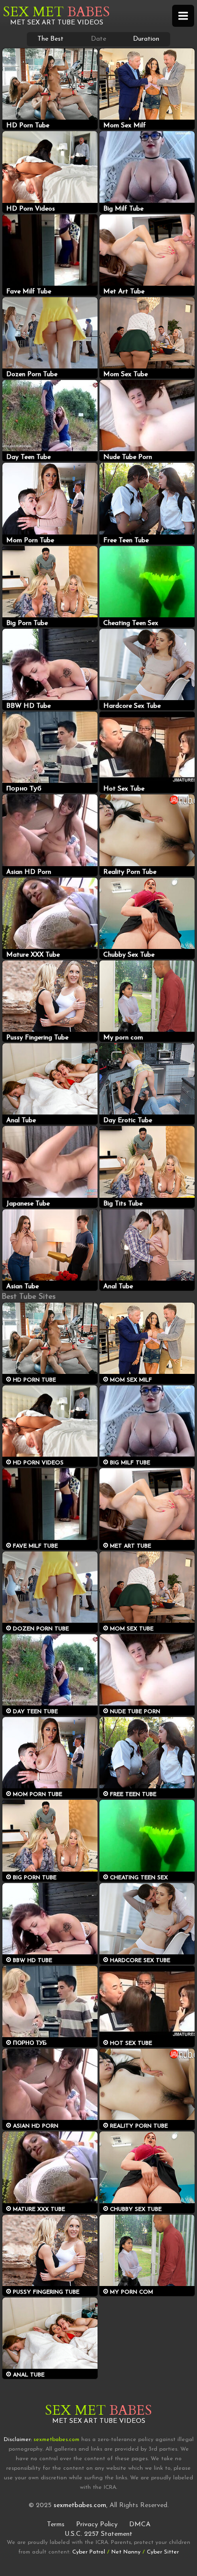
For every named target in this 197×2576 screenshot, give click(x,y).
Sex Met (56, 12)
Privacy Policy (97, 2525)
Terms (56, 2525)
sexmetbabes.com (80, 2505)
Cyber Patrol (89, 2552)
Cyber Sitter (163, 2552)
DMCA (140, 2525)
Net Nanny (126, 2552)
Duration (146, 39)
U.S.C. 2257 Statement (98, 2534)
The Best (50, 39)
